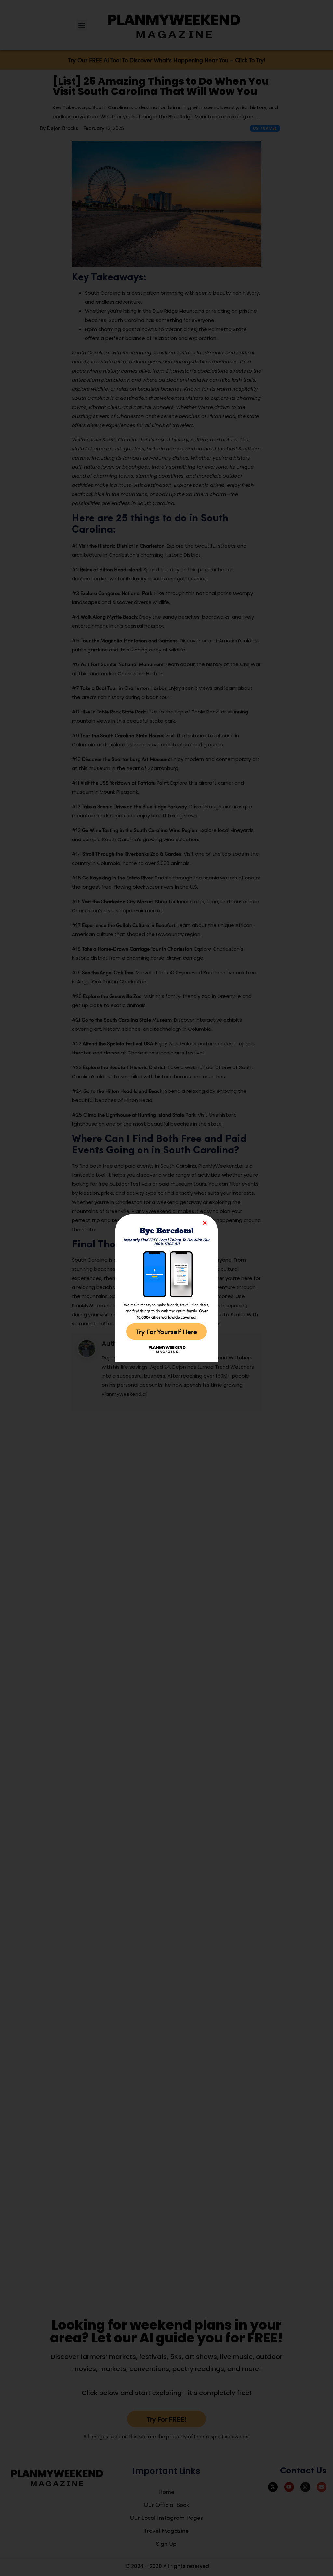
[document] (166, 1288)
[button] (205, 1223)
